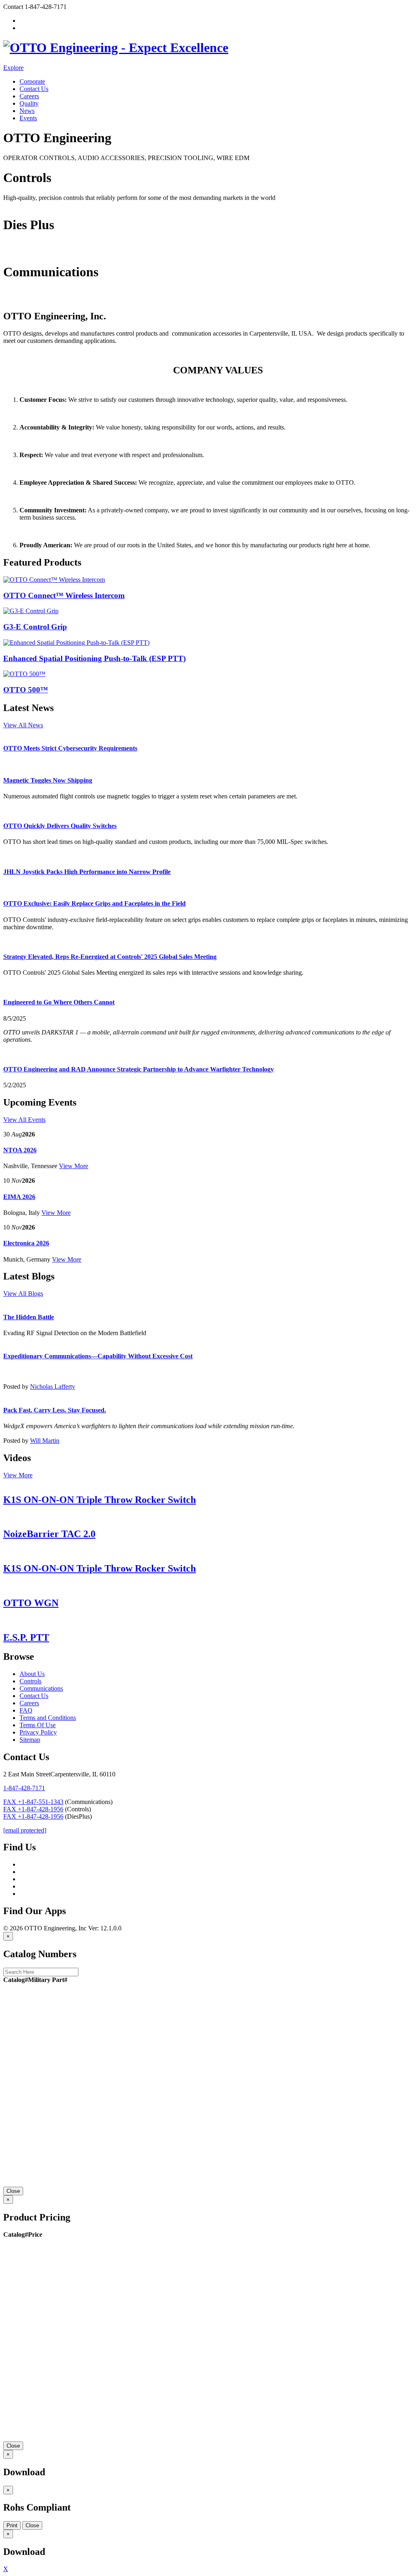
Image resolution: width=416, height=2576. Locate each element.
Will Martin (45, 1441)
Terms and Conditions (48, 1718)
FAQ (26, 1710)
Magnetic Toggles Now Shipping (48, 780)
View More (74, 1166)
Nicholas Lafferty (53, 1387)
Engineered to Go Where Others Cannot (59, 1002)
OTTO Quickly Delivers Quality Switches (60, 826)
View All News (23, 725)
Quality (29, 103)
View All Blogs (23, 1293)
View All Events (24, 1120)
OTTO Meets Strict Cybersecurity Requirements (70, 748)
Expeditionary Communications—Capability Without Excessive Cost (98, 1356)
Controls (14, 205)
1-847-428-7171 (24, 1788)
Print (12, 2525)
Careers (29, 96)
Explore (13, 68)
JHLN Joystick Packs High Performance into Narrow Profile (87, 872)
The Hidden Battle (29, 1317)
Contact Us (34, 89)
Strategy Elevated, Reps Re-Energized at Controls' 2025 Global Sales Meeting (110, 957)
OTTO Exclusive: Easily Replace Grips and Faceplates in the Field (94, 903)
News (27, 111)
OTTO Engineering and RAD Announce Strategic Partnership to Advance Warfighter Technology (139, 1069)
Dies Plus (15, 252)
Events (28, 118)
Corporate (32, 81)
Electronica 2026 (26, 1243)
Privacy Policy (38, 1732)
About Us (32, 1674)
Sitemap (30, 1740)
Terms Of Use (38, 1725)
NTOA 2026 (20, 1150)
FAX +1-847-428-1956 (33, 1809)
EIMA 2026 (19, 1197)
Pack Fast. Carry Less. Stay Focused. (55, 1410)
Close (13, 2191)
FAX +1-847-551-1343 (33, 1802)
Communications (25, 299)
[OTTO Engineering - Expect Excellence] (116, 48)
